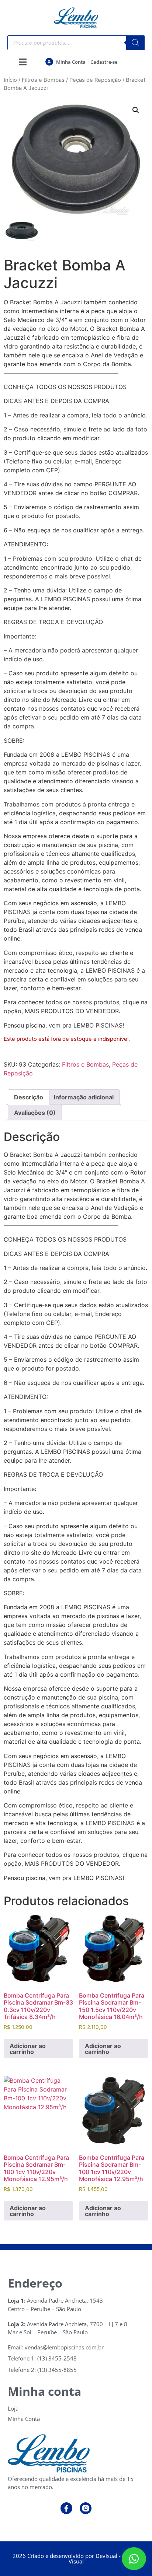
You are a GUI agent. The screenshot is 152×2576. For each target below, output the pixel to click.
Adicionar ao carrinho (28, 2049)
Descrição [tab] (29, 1097)
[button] (136, 110)
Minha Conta (24, 2419)
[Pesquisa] (135, 43)
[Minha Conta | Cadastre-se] (49, 62)
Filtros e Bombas (43, 80)
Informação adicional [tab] (84, 1097)
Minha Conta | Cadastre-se (87, 62)
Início (10, 80)
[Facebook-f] (66, 2508)
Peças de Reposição (95, 80)
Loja (13, 2408)
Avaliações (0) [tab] (35, 1113)
